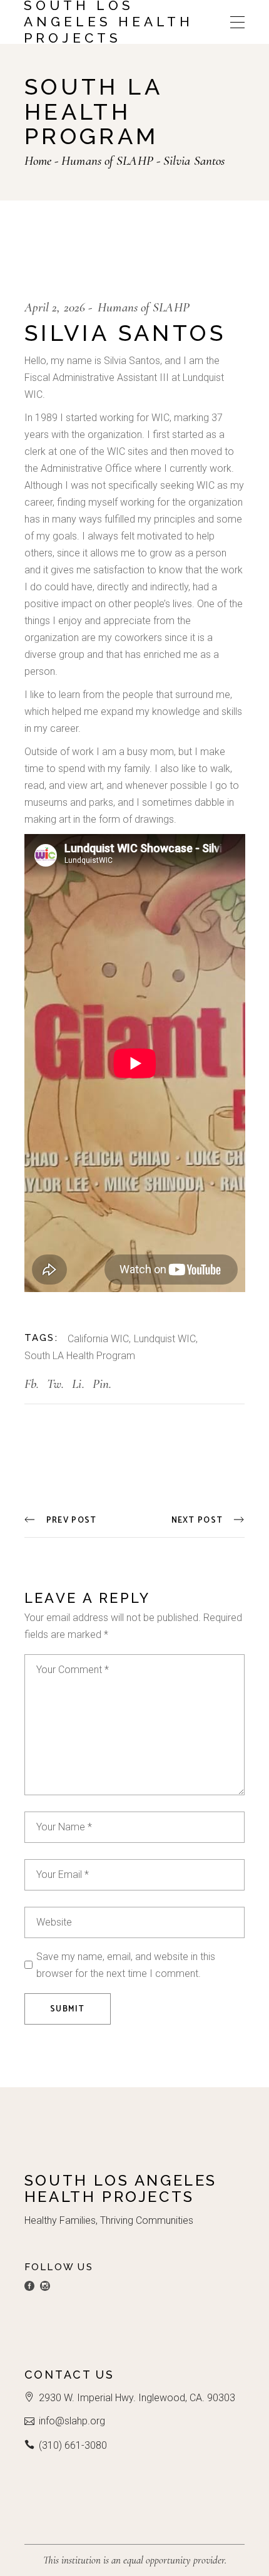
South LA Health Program (80, 1356)
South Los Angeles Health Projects (109, 22)
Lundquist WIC (165, 1339)
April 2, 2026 (55, 307)
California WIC (98, 1339)
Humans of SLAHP (107, 161)
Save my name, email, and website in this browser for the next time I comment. (126, 1965)
